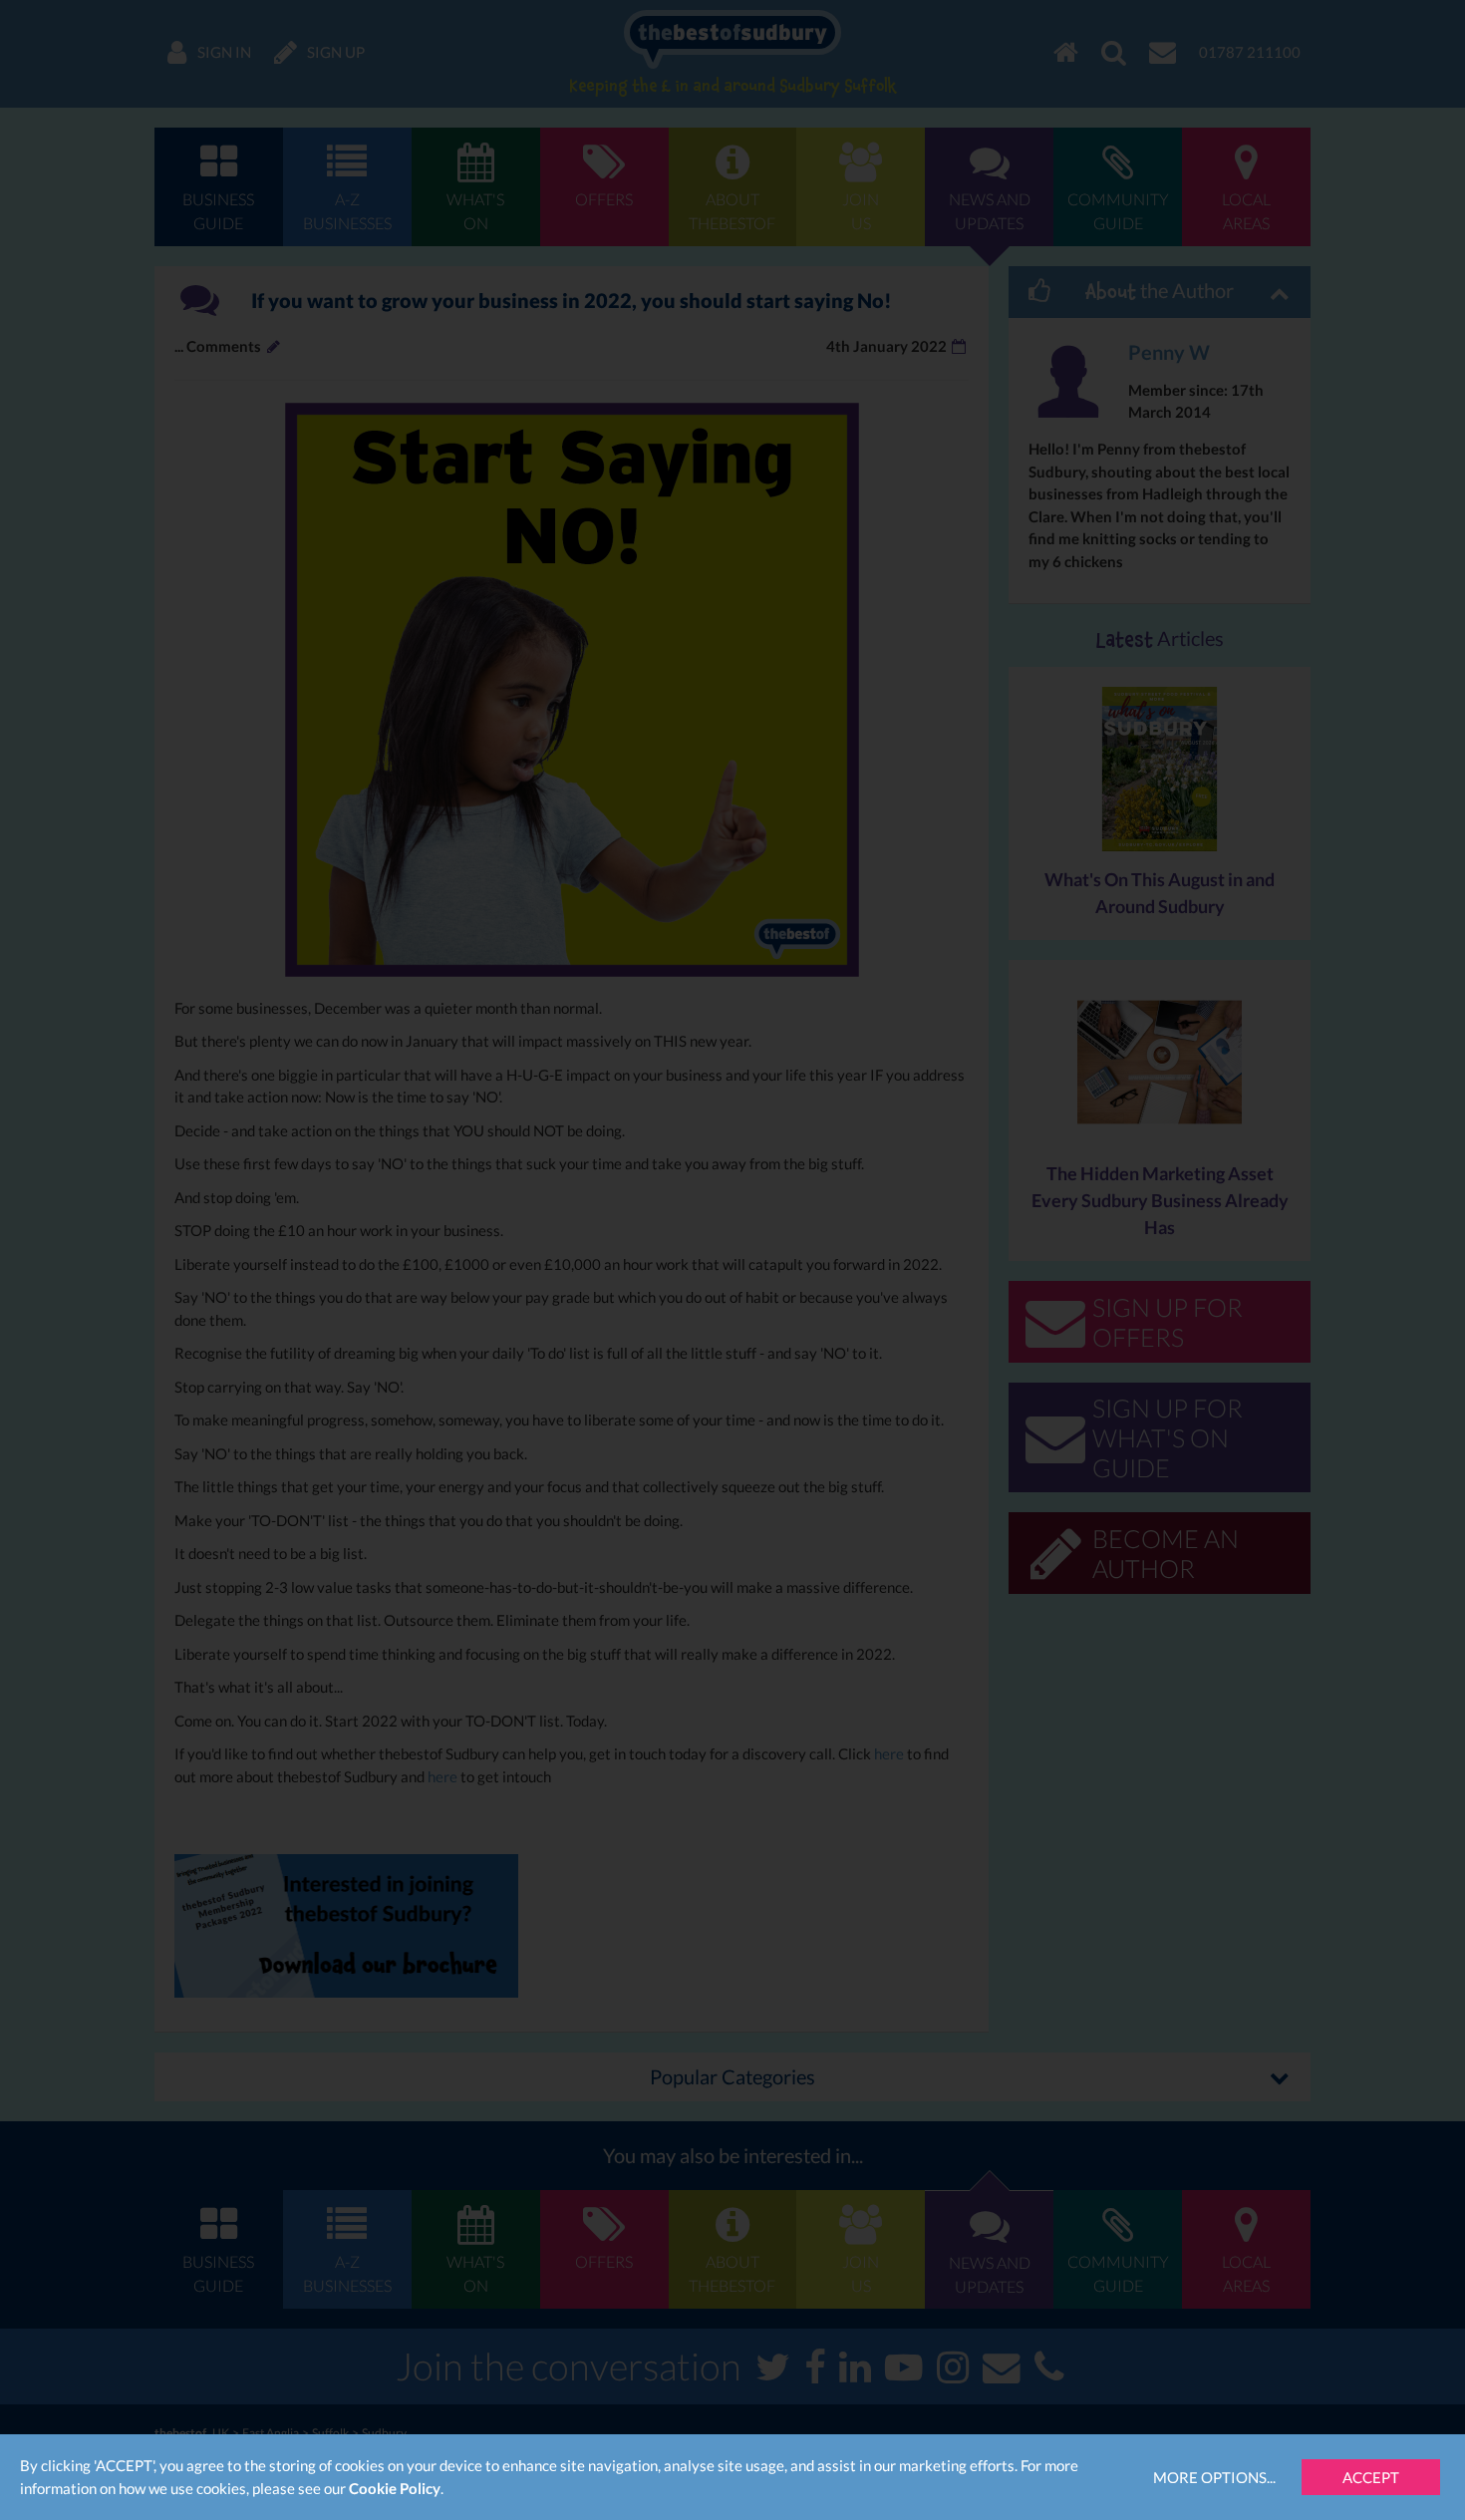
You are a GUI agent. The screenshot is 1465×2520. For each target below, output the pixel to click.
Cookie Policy (395, 2488)
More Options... (1214, 2477)
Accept (1371, 2477)
